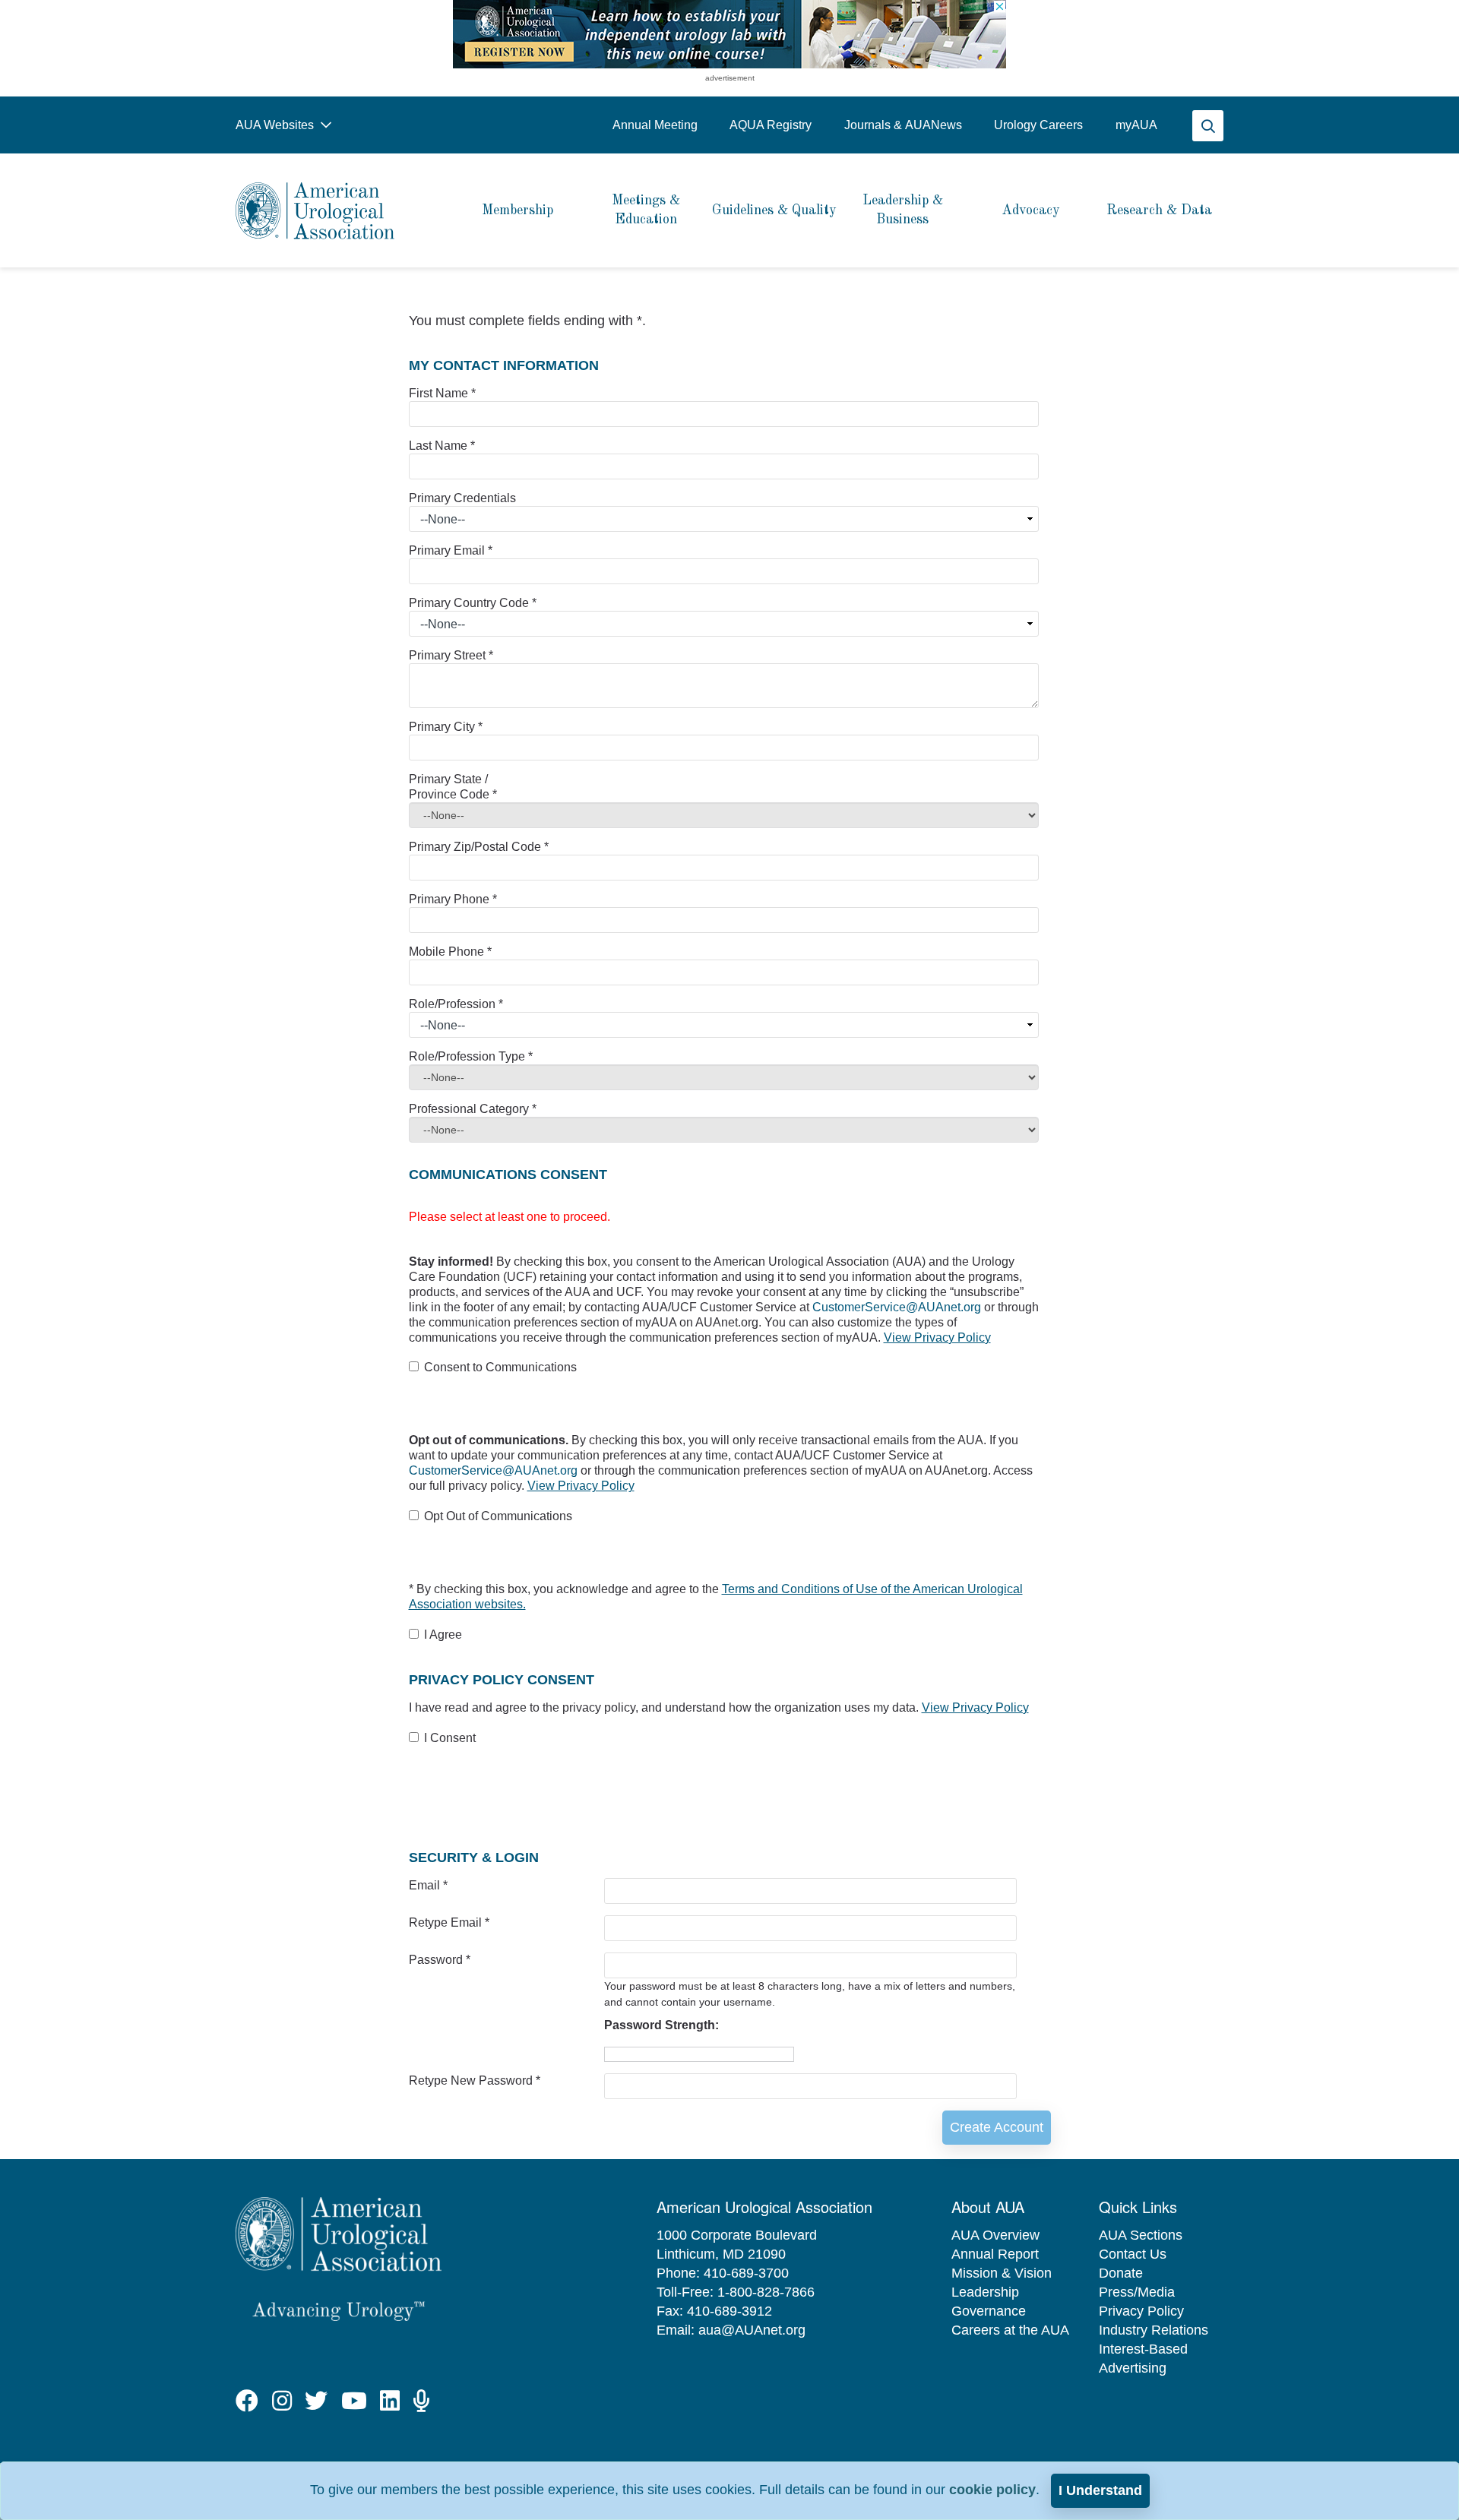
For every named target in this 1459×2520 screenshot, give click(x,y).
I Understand (1100, 2490)
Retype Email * (449, 1922)
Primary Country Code (473, 603)
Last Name (442, 446)
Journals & (903, 125)
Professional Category (473, 1109)
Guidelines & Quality (774, 210)
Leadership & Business (903, 210)
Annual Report (995, 2254)
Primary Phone (453, 899)
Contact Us (1133, 2254)
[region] (729, 34)
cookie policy (992, 2490)
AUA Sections (1141, 2235)
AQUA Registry (771, 125)
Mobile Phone (450, 952)
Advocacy (1031, 210)
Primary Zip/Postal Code (479, 847)
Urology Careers (1038, 125)
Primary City (446, 727)
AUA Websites (276, 125)
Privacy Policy (1141, 2311)
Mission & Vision (1002, 2273)
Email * (428, 1885)
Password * (440, 1960)
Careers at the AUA (1010, 2330)
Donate (1121, 2273)
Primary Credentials (462, 498)
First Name (442, 393)
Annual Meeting (655, 125)
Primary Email (451, 550)
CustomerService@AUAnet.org (898, 1307)
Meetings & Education (646, 210)
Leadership (985, 2292)
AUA (1136, 125)
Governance (989, 2311)
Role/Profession (456, 1004)
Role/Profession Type (471, 1056)
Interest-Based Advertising (1143, 2359)
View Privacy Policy (937, 1337)
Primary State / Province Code (453, 787)
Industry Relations (1154, 2330)
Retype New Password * (475, 2081)
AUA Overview (995, 2235)
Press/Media (1137, 2292)
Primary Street (451, 655)
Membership (517, 210)
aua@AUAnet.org (752, 2330)
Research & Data (1159, 210)
